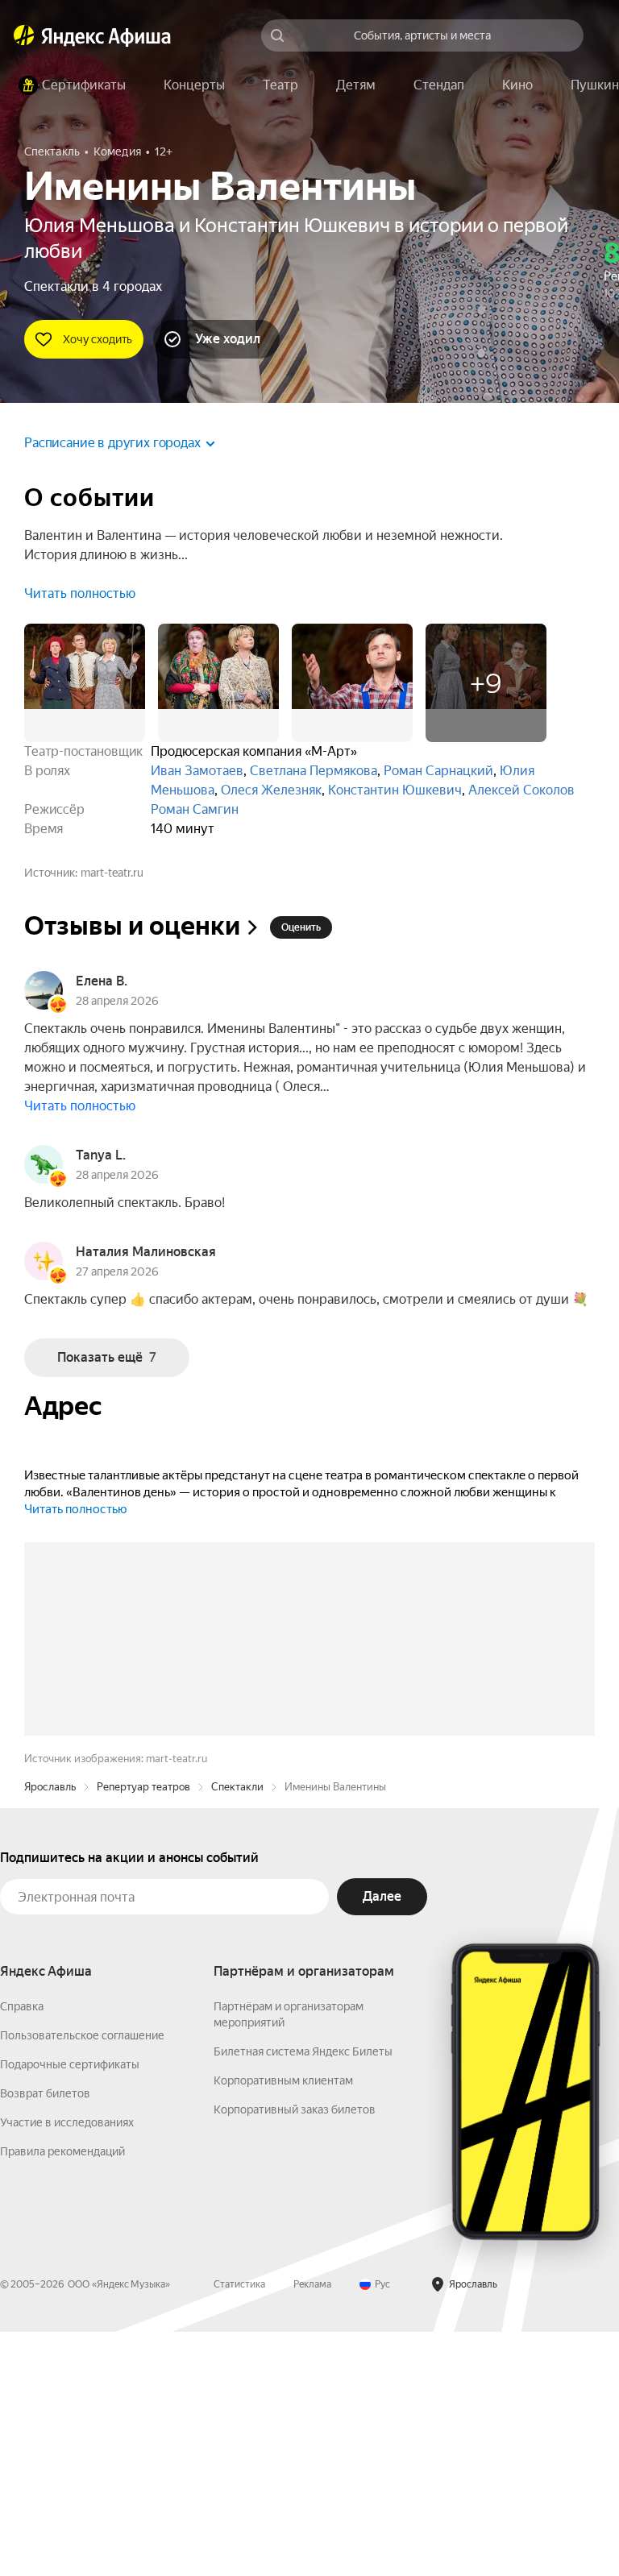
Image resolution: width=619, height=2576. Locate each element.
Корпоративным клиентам (283, 2325)
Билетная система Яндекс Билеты (303, 2296)
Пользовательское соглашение (82, 2279)
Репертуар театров (143, 2031)
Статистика (239, 2528)
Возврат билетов (45, 2337)
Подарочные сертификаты (70, 2308)
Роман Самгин (195, 809)
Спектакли (237, 2031)
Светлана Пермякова (314, 771)
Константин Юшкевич (395, 790)
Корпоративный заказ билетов (295, 2354)
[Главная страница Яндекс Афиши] (24, 35)
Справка (22, 2250)
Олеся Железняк (271, 790)
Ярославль (50, 2031)
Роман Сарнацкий (438, 771)
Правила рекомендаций (62, 2396)
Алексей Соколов (521, 790)
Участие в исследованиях (67, 2367)
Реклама (312, 2528)
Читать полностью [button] (80, 593)
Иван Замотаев (197, 771)
